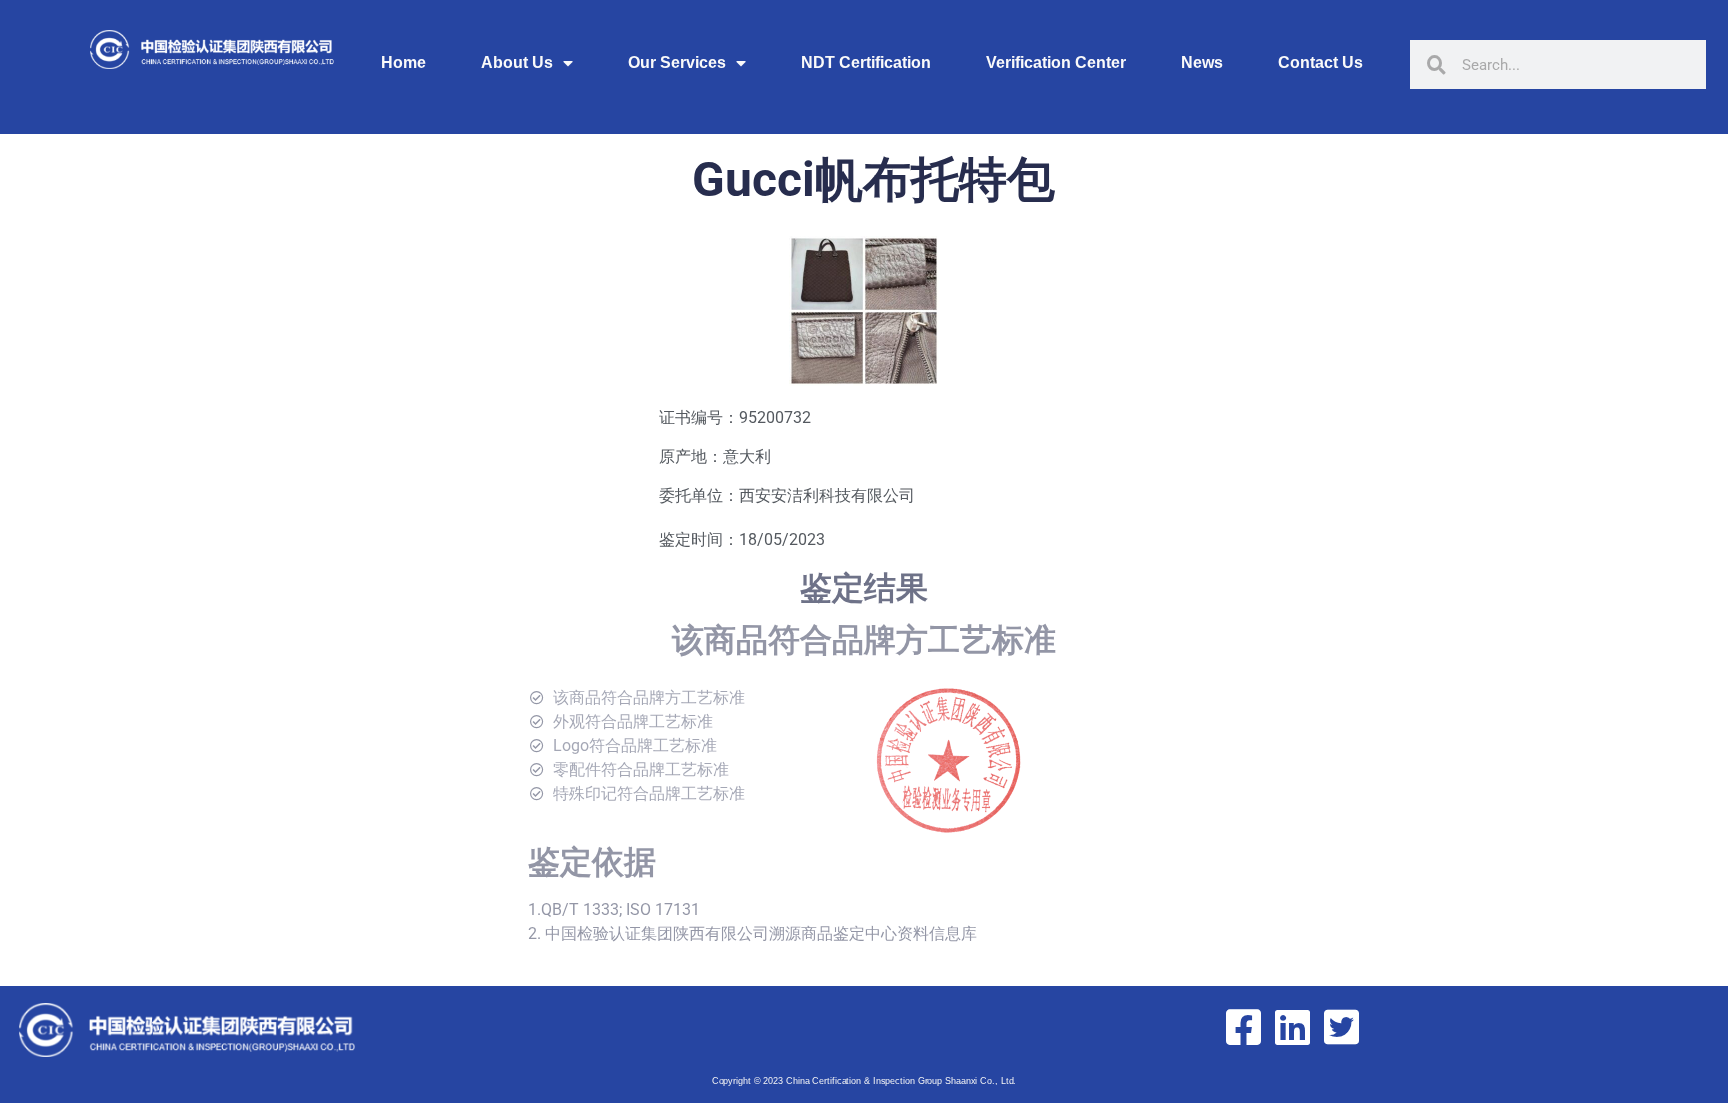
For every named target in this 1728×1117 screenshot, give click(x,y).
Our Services (677, 62)
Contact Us (1320, 62)
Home (403, 62)
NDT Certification (866, 62)
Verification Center (1056, 62)
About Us (517, 62)
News (1202, 62)
